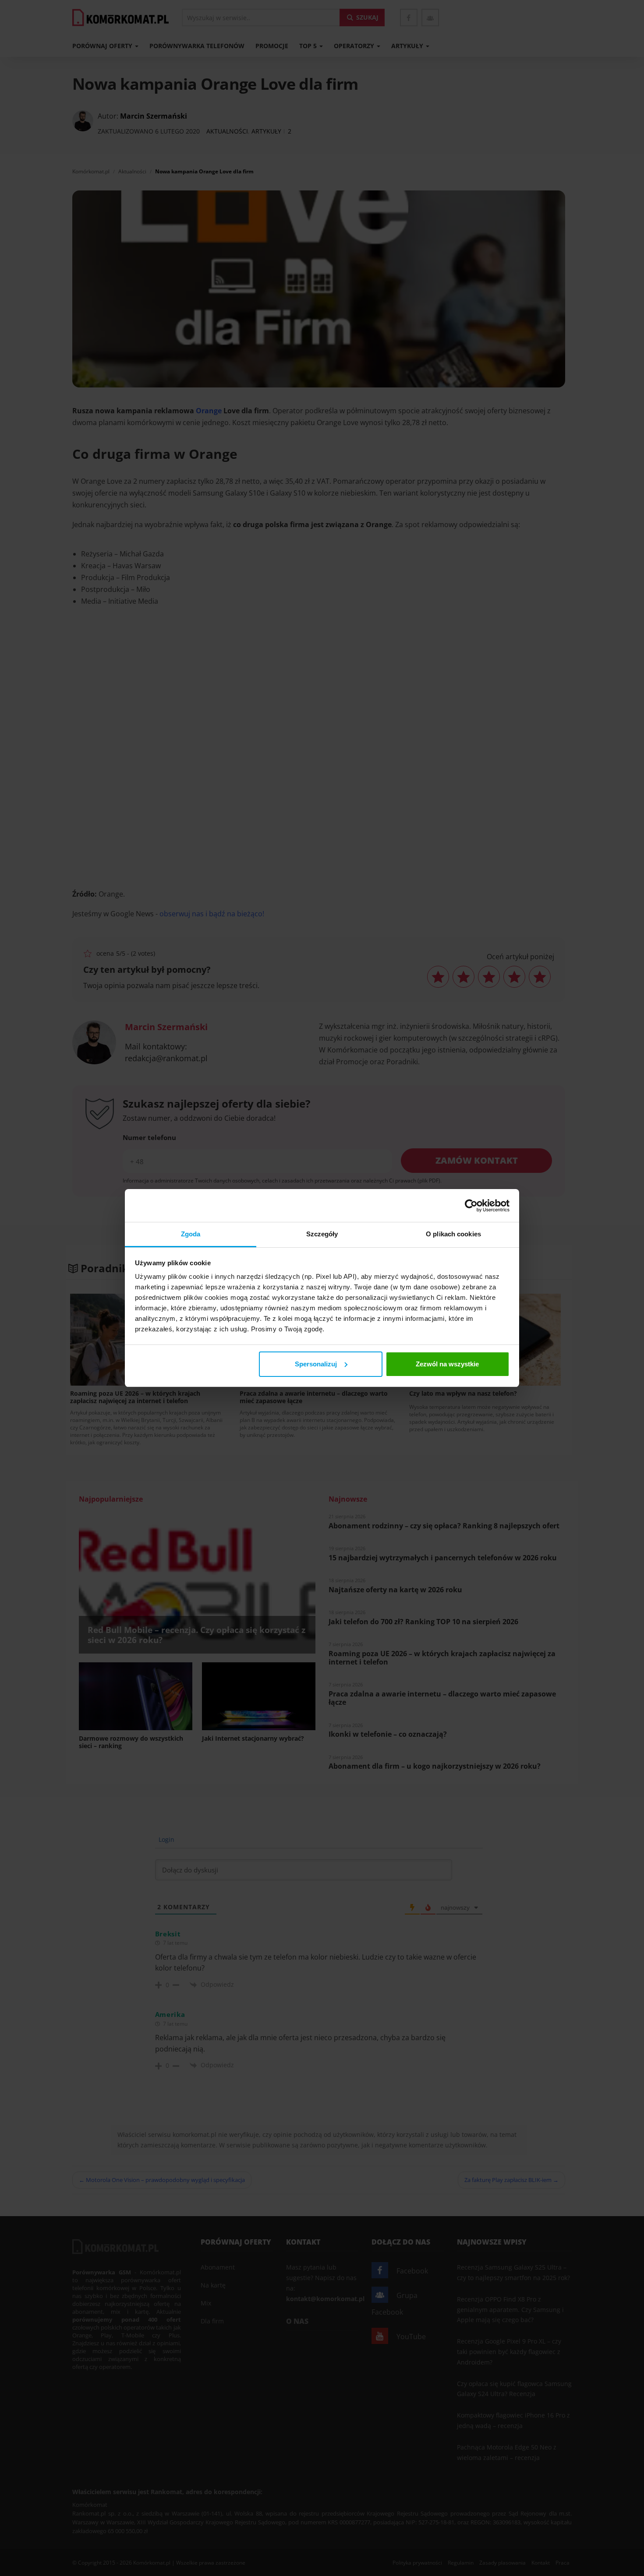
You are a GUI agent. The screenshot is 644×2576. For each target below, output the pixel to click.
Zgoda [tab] (191, 1234)
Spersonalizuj (316, 1364)
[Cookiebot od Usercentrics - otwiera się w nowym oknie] (471, 1206)
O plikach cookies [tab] (453, 1234)
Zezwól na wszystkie (447, 1364)
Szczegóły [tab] (322, 1234)
